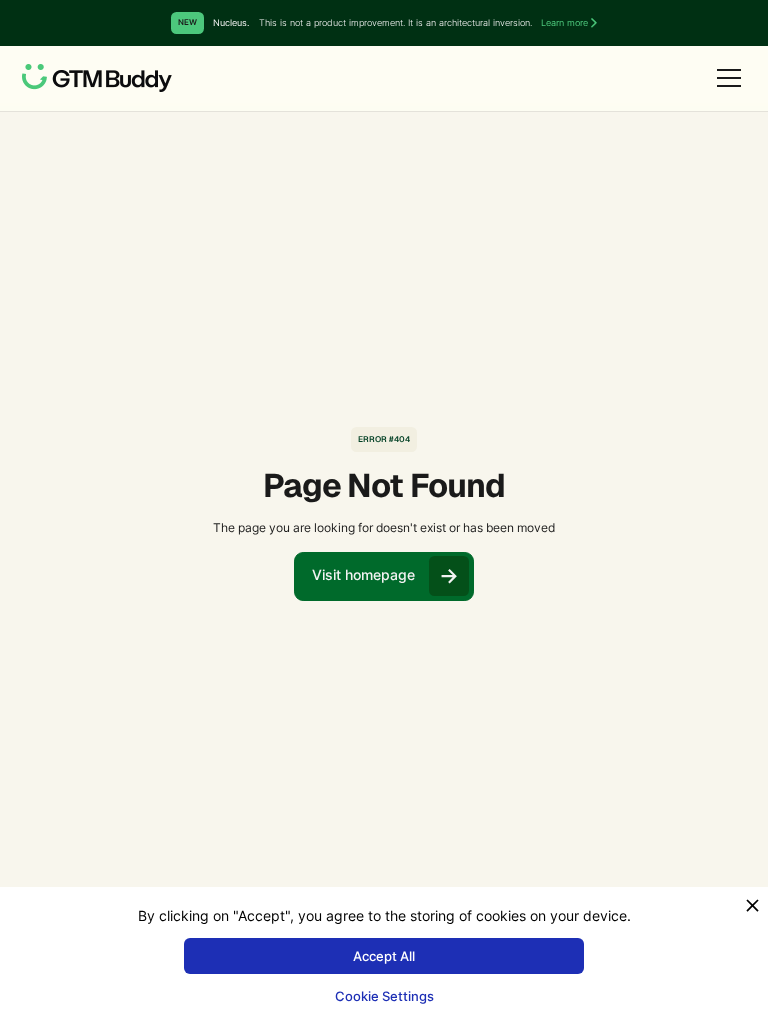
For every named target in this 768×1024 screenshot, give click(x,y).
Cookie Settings (384, 996)
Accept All (384, 956)
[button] (725, 78)
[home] (97, 78)
